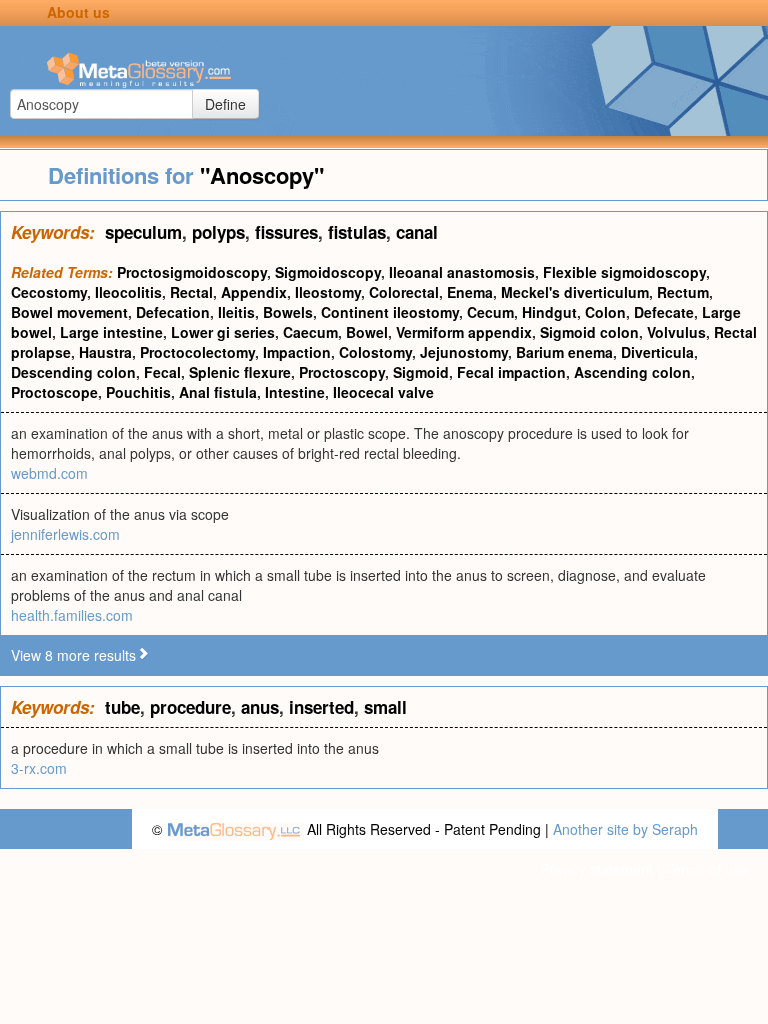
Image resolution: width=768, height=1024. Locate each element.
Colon (605, 312)
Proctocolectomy (197, 352)
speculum (143, 232)
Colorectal (404, 292)
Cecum (490, 312)
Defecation (173, 312)
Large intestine (111, 332)
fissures (286, 232)
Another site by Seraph (625, 829)
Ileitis (236, 312)
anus (260, 707)
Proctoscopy (342, 372)
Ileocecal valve (383, 392)
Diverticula (657, 352)
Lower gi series (223, 332)
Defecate (664, 312)
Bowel (367, 332)
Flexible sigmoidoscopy (624, 272)
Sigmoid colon (589, 332)
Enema (470, 292)
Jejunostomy (464, 352)
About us (78, 12)
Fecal (162, 372)
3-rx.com (39, 768)
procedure (190, 707)
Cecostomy (49, 292)
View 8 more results (73, 655)
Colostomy (375, 352)
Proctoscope (54, 392)
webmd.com (49, 473)
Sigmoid (421, 372)
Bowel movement (69, 312)
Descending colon (73, 372)
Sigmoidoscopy (328, 272)
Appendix (254, 292)
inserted (321, 707)
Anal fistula (218, 392)
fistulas (357, 232)
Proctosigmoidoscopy (192, 272)
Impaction (297, 352)
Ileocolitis (128, 292)
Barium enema (564, 352)
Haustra (105, 352)
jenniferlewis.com (65, 534)
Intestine (295, 392)
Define (225, 104)
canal (417, 232)
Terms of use (706, 869)
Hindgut (549, 312)
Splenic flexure (240, 372)
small (385, 707)
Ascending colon (632, 372)
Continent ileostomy (390, 312)
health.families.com (72, 615)
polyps (218, 232)
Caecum (310, 332)
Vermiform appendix (464, 332)
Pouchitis (138, 392)
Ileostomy (328, 292)
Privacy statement (596, 869)
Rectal (191, 292)
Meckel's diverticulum (575, 292)
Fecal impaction (511, 372)
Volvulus (676, 332)
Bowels (288, 312)
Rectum (683, 292)
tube (122, 707)
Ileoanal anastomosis (462, 272)
